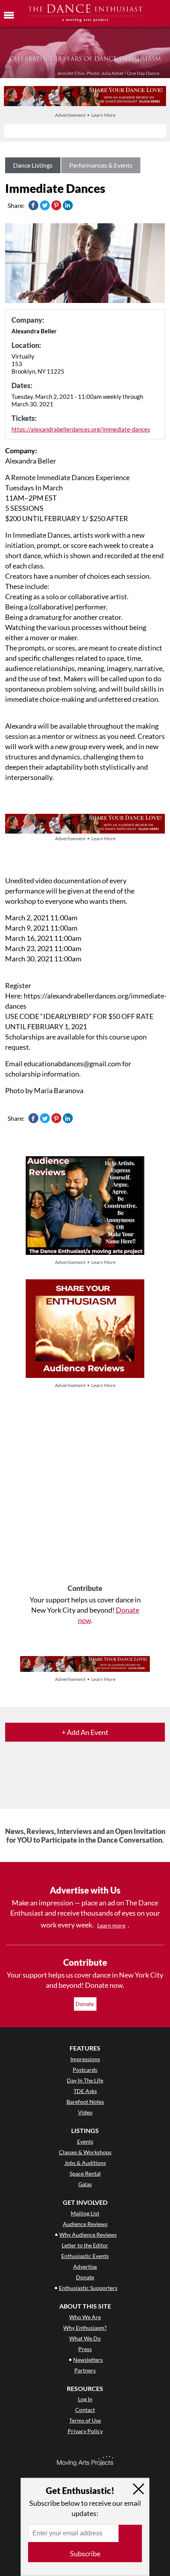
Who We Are (85, 2317)
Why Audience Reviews (88, 2235)
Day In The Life (85, 2080)
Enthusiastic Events (85, 2256)
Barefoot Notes (85, 2102)
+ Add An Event (85, 1732)
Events (85, 2141)
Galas (85, 2184)
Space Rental (85, 2173)
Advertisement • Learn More (85, 115)
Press (85, 2349)
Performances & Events (101, 165)
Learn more (111, 1925)
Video (85, 2112)
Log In (85, 2399)
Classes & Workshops (85, 2152)
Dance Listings (33, 165)
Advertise (85, 2267)
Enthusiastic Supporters (88, 2288)
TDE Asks (85, 2091)
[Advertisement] (85, 1487)
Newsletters (88, 2360)
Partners (85, 2370)
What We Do (85, 2338)
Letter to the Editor (85, 2245)
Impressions (85, 2059)
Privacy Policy (85, 2431)
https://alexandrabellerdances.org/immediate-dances (81, 429)
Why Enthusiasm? (85, 2328)
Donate (85, 2004)
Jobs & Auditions (85, 2163)
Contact (85, 2410)
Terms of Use (85, 2420)
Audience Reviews (85, 2224)
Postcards (85, 2070)
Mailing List (85, 2213)
